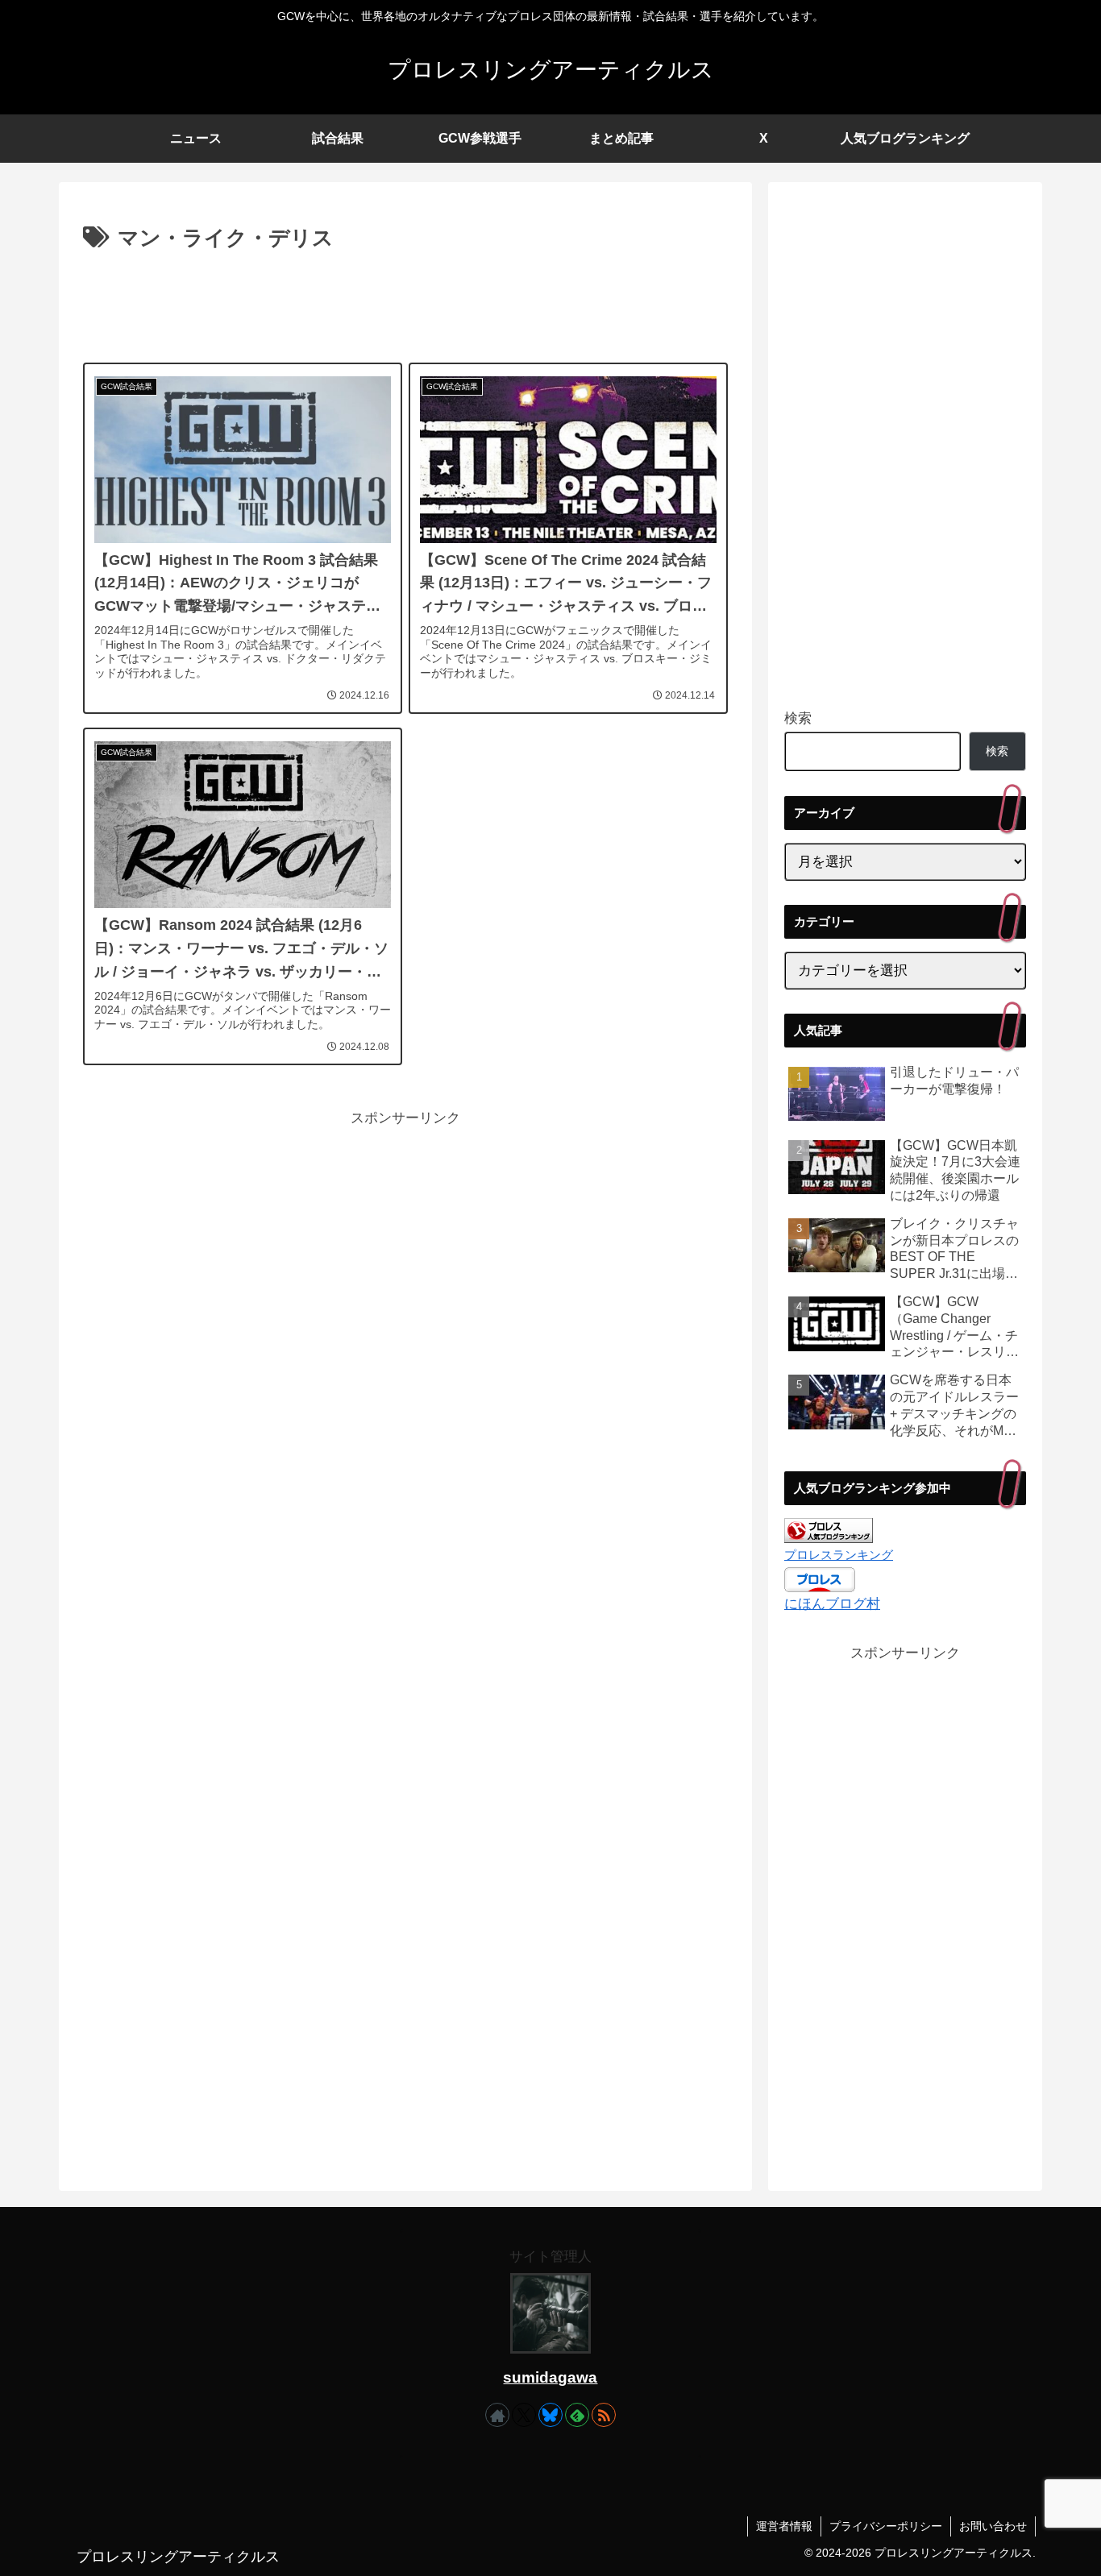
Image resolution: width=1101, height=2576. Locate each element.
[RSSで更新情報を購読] (604, 2415)
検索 (798, 718)
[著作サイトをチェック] (497, 2415)
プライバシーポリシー (886, 2526)
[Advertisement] (405, 301)
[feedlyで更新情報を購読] (577, 2415)
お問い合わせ (993, 2526)
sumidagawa (550, 2377)
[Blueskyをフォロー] (550, 2415)
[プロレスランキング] (829, 1530)
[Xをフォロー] (524, 2415)
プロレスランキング (839, 1555)
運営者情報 (784, 2526)
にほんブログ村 (832, 1604)
